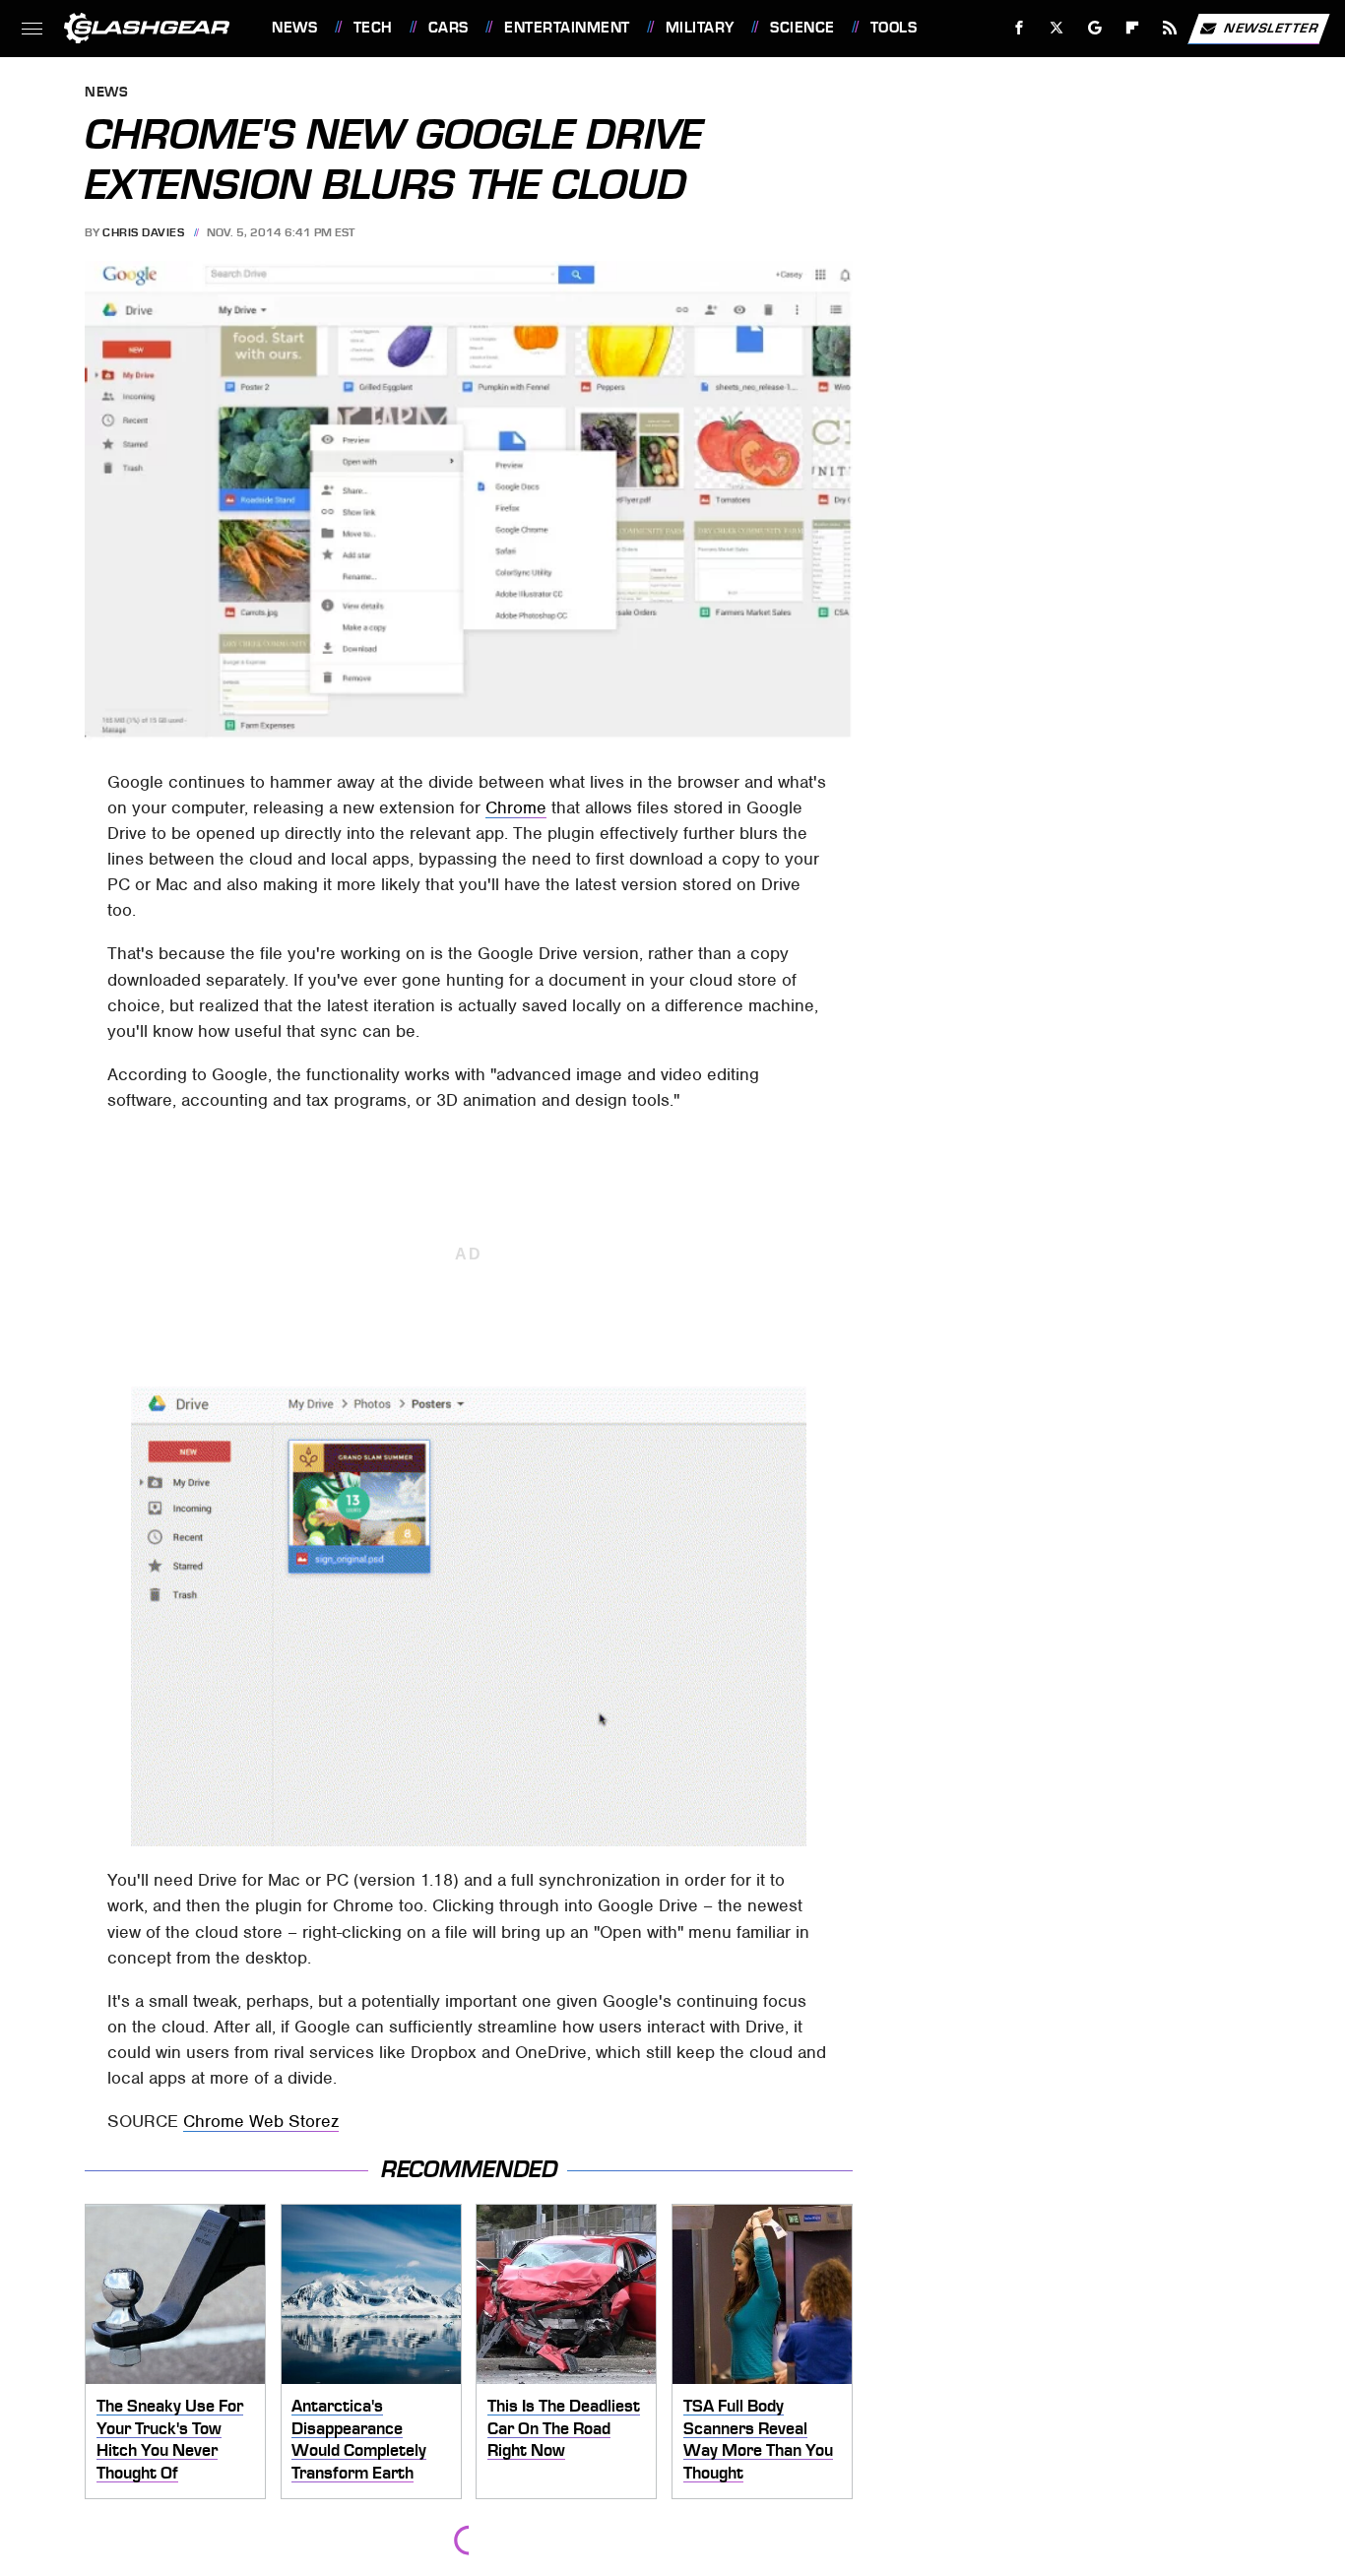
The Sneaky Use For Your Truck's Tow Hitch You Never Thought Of (170, 2439)
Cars (448, 28)
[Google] (1095, 28)
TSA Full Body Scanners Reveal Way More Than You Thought (758, 2439)
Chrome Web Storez (261, 2121)
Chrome (516, 807)
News (294, 28)
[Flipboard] (1133, 28)
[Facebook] (1020, 28)
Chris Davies (143, 232)
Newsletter (1271, 27)
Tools (894, 28)
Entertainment (567, 28)
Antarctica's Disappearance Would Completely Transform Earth (359, 2439)
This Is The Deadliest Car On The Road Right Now (564, 2428)
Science (802, 28)
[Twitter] (1057, 28)
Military (700, 28)
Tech (373, 28)
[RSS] (1170, 28)
